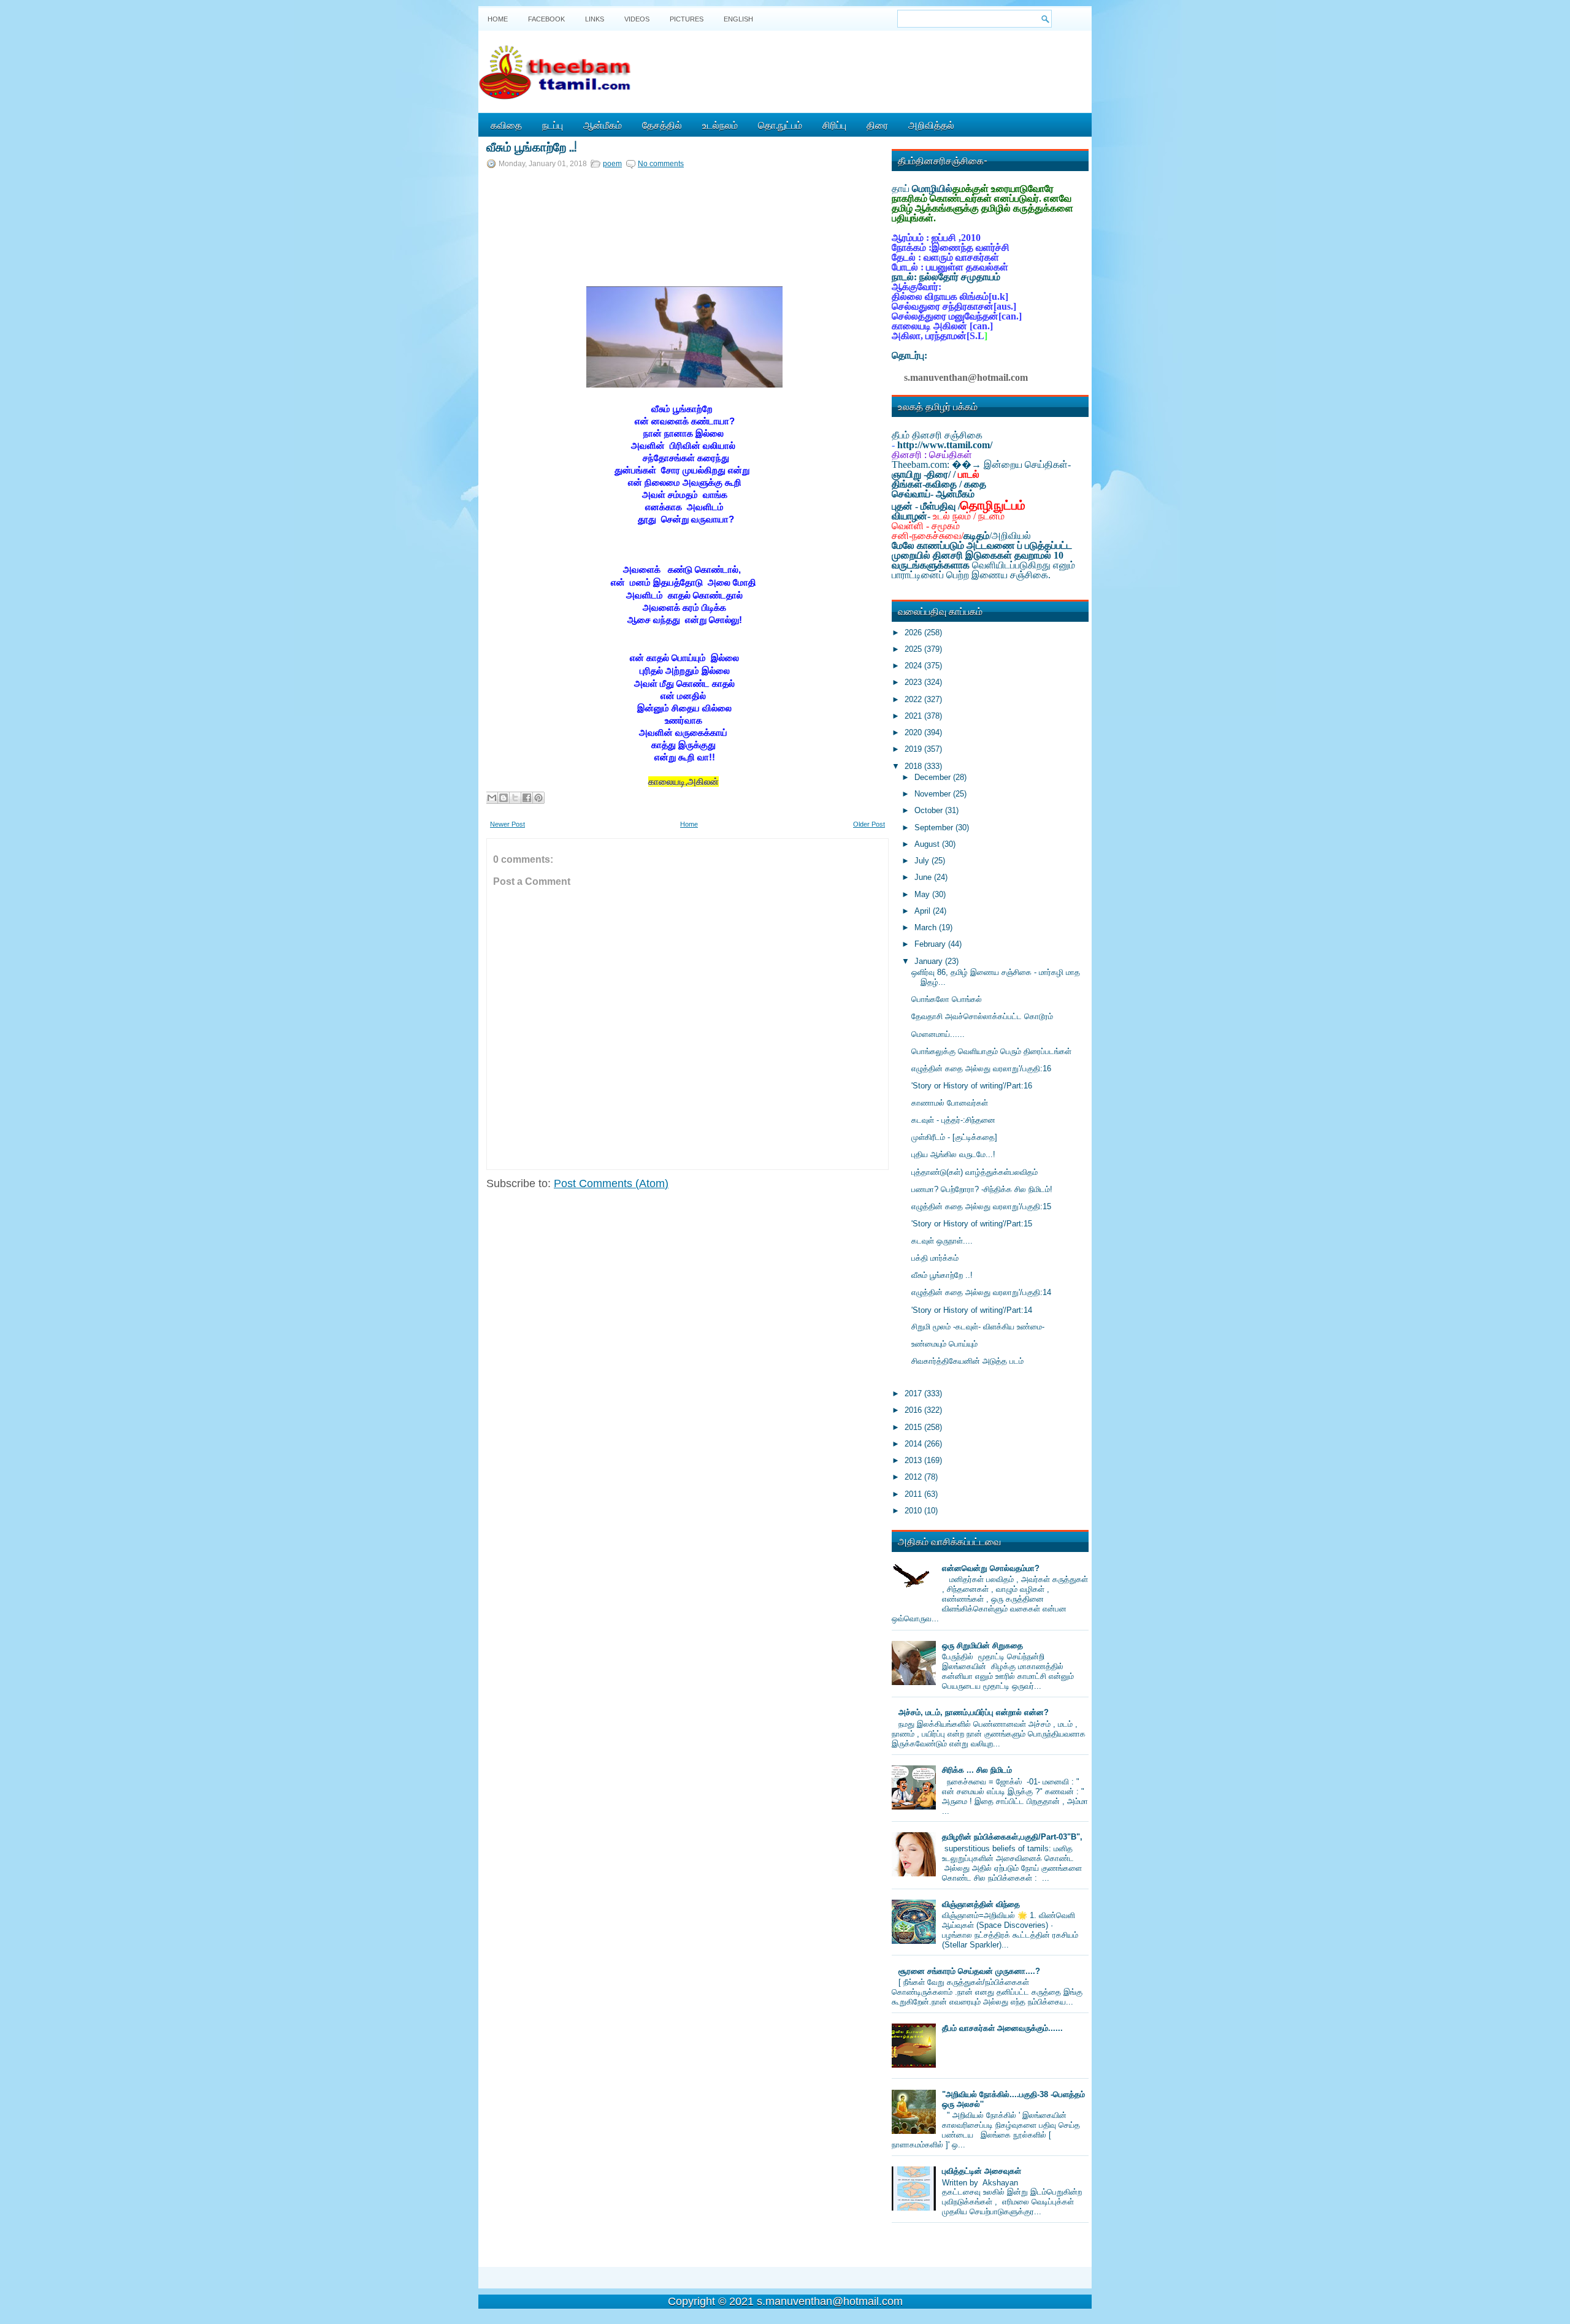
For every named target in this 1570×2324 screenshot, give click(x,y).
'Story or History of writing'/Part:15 (972, 1224)
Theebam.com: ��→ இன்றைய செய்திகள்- (981, 464)
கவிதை (506, 124)
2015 (914, 1427)
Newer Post (507, 824)
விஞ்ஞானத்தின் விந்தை (981, 1904)
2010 (914, 1511)
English (738, 19)
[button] (502, 240)
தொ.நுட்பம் (780, 124)
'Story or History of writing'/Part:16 (972, 1086)
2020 (914, 732)
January (930, 961)
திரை (877, 124)
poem (612, 164)
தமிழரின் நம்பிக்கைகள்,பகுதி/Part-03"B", (1012, 1837)
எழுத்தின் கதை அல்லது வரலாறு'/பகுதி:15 (981, 1206)
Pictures (687, 19)
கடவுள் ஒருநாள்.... (942, 1241)
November (934, 794)
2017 (914, 1393)
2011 (914, 1494)
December (934, 777)
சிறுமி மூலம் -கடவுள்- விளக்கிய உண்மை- (978, 1327)
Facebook (546, 19)
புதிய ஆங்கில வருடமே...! (953, 1154)
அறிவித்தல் (931, 124)
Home (498, 19)
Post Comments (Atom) (611, 1183)
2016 (914, 1410)
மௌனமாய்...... (938, 1034)
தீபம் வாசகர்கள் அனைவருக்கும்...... (1002, 2028)
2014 (914, 1444)
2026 (914, 633)
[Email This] (492, 798)
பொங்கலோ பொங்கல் (947, 999)
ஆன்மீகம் (603, 124)
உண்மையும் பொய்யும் (944, 1344)
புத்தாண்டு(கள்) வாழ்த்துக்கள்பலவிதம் (975, 1172)
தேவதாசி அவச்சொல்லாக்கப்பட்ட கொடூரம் (982, 1016)
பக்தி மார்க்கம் (935, 1258)
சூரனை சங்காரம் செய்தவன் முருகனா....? (969, 1971)
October (930, 810)
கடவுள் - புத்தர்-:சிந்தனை (953, 1120)
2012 (914, 1477)
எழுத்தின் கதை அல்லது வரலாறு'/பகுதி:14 (981, 1292)
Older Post (869, 824)
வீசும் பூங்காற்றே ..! (531, 146)
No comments (661, 164)
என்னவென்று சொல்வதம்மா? (991, 1568)
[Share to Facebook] (527, 798)
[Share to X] (515, 798)
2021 (914, 716)
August (928, 844)
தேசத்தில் (662, 124)
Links (595, 19)
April (924, 911)
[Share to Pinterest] (538, 798)
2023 (914, 682)
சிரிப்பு (834, 124)
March (927, 927)
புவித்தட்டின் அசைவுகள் (982, 2171)
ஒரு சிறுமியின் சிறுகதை (982, 1646)
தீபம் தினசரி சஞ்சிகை (937, 435)
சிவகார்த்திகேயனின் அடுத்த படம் (967, 1361)
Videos (637, 19)
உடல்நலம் (720, 124)
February (931, 944)
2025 (914, 649)
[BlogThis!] (504, 798)
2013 (914, 1460)
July (923, 861)
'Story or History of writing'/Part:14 (972, 1310)
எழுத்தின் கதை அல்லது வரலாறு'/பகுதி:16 (981, 1068)
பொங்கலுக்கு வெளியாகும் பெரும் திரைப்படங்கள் (991, 1051)
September (935, 828)
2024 (914, 666)
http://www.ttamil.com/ (945, 445)
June (924, 877)
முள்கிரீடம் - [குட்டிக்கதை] (954, 1137)
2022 (914, 699)
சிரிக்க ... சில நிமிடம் (977, 1770)
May (923, 894)
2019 (914, 749)
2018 (914, 766)
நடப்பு (553, 124)
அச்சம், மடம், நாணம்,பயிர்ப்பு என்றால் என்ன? (974, 1712)
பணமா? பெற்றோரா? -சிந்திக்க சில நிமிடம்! (982, 1189)
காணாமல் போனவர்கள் (950, 1103)
